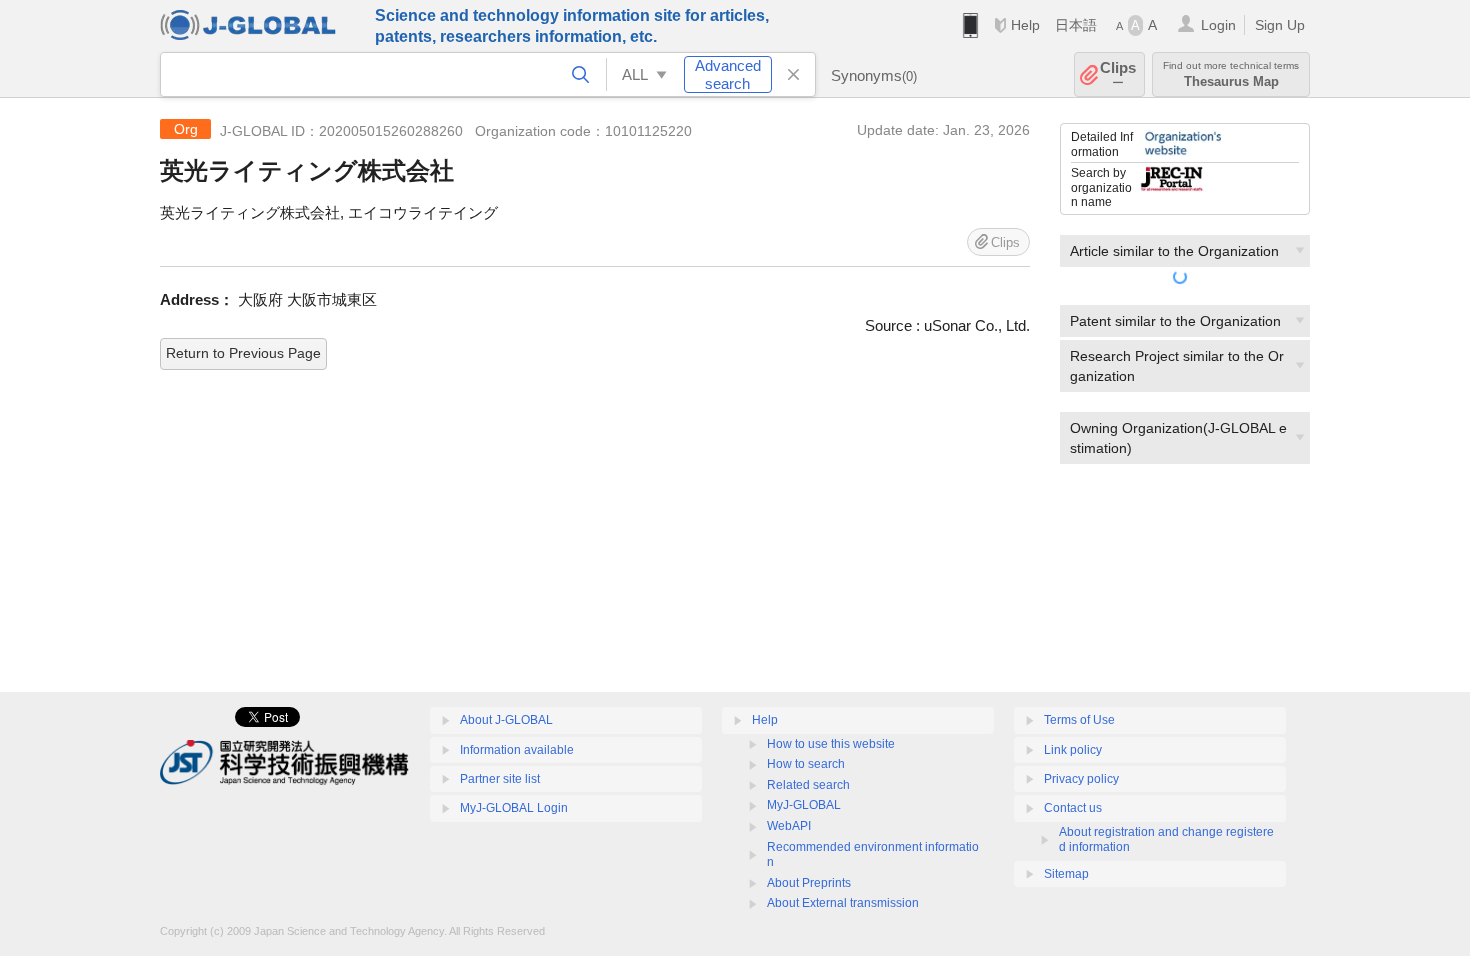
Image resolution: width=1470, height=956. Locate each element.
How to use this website (831, 744)
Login (1218, 25)
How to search (806, 764)
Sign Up (1280, 25)
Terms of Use (1079, 720)
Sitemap (1066, 874)
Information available (517, 750)
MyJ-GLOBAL (804, 805)
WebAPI (789, 826)
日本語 (1076, 25)
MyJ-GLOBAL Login (514, 808)
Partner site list (500, 779)
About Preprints (809, 883)
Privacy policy (1081, 779)
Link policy (1073, 750)
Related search (808, 785)
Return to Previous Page (243, 353)
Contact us (1073, 808)
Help (1025, 25)
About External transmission (843, 903)
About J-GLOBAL (506, 720)
